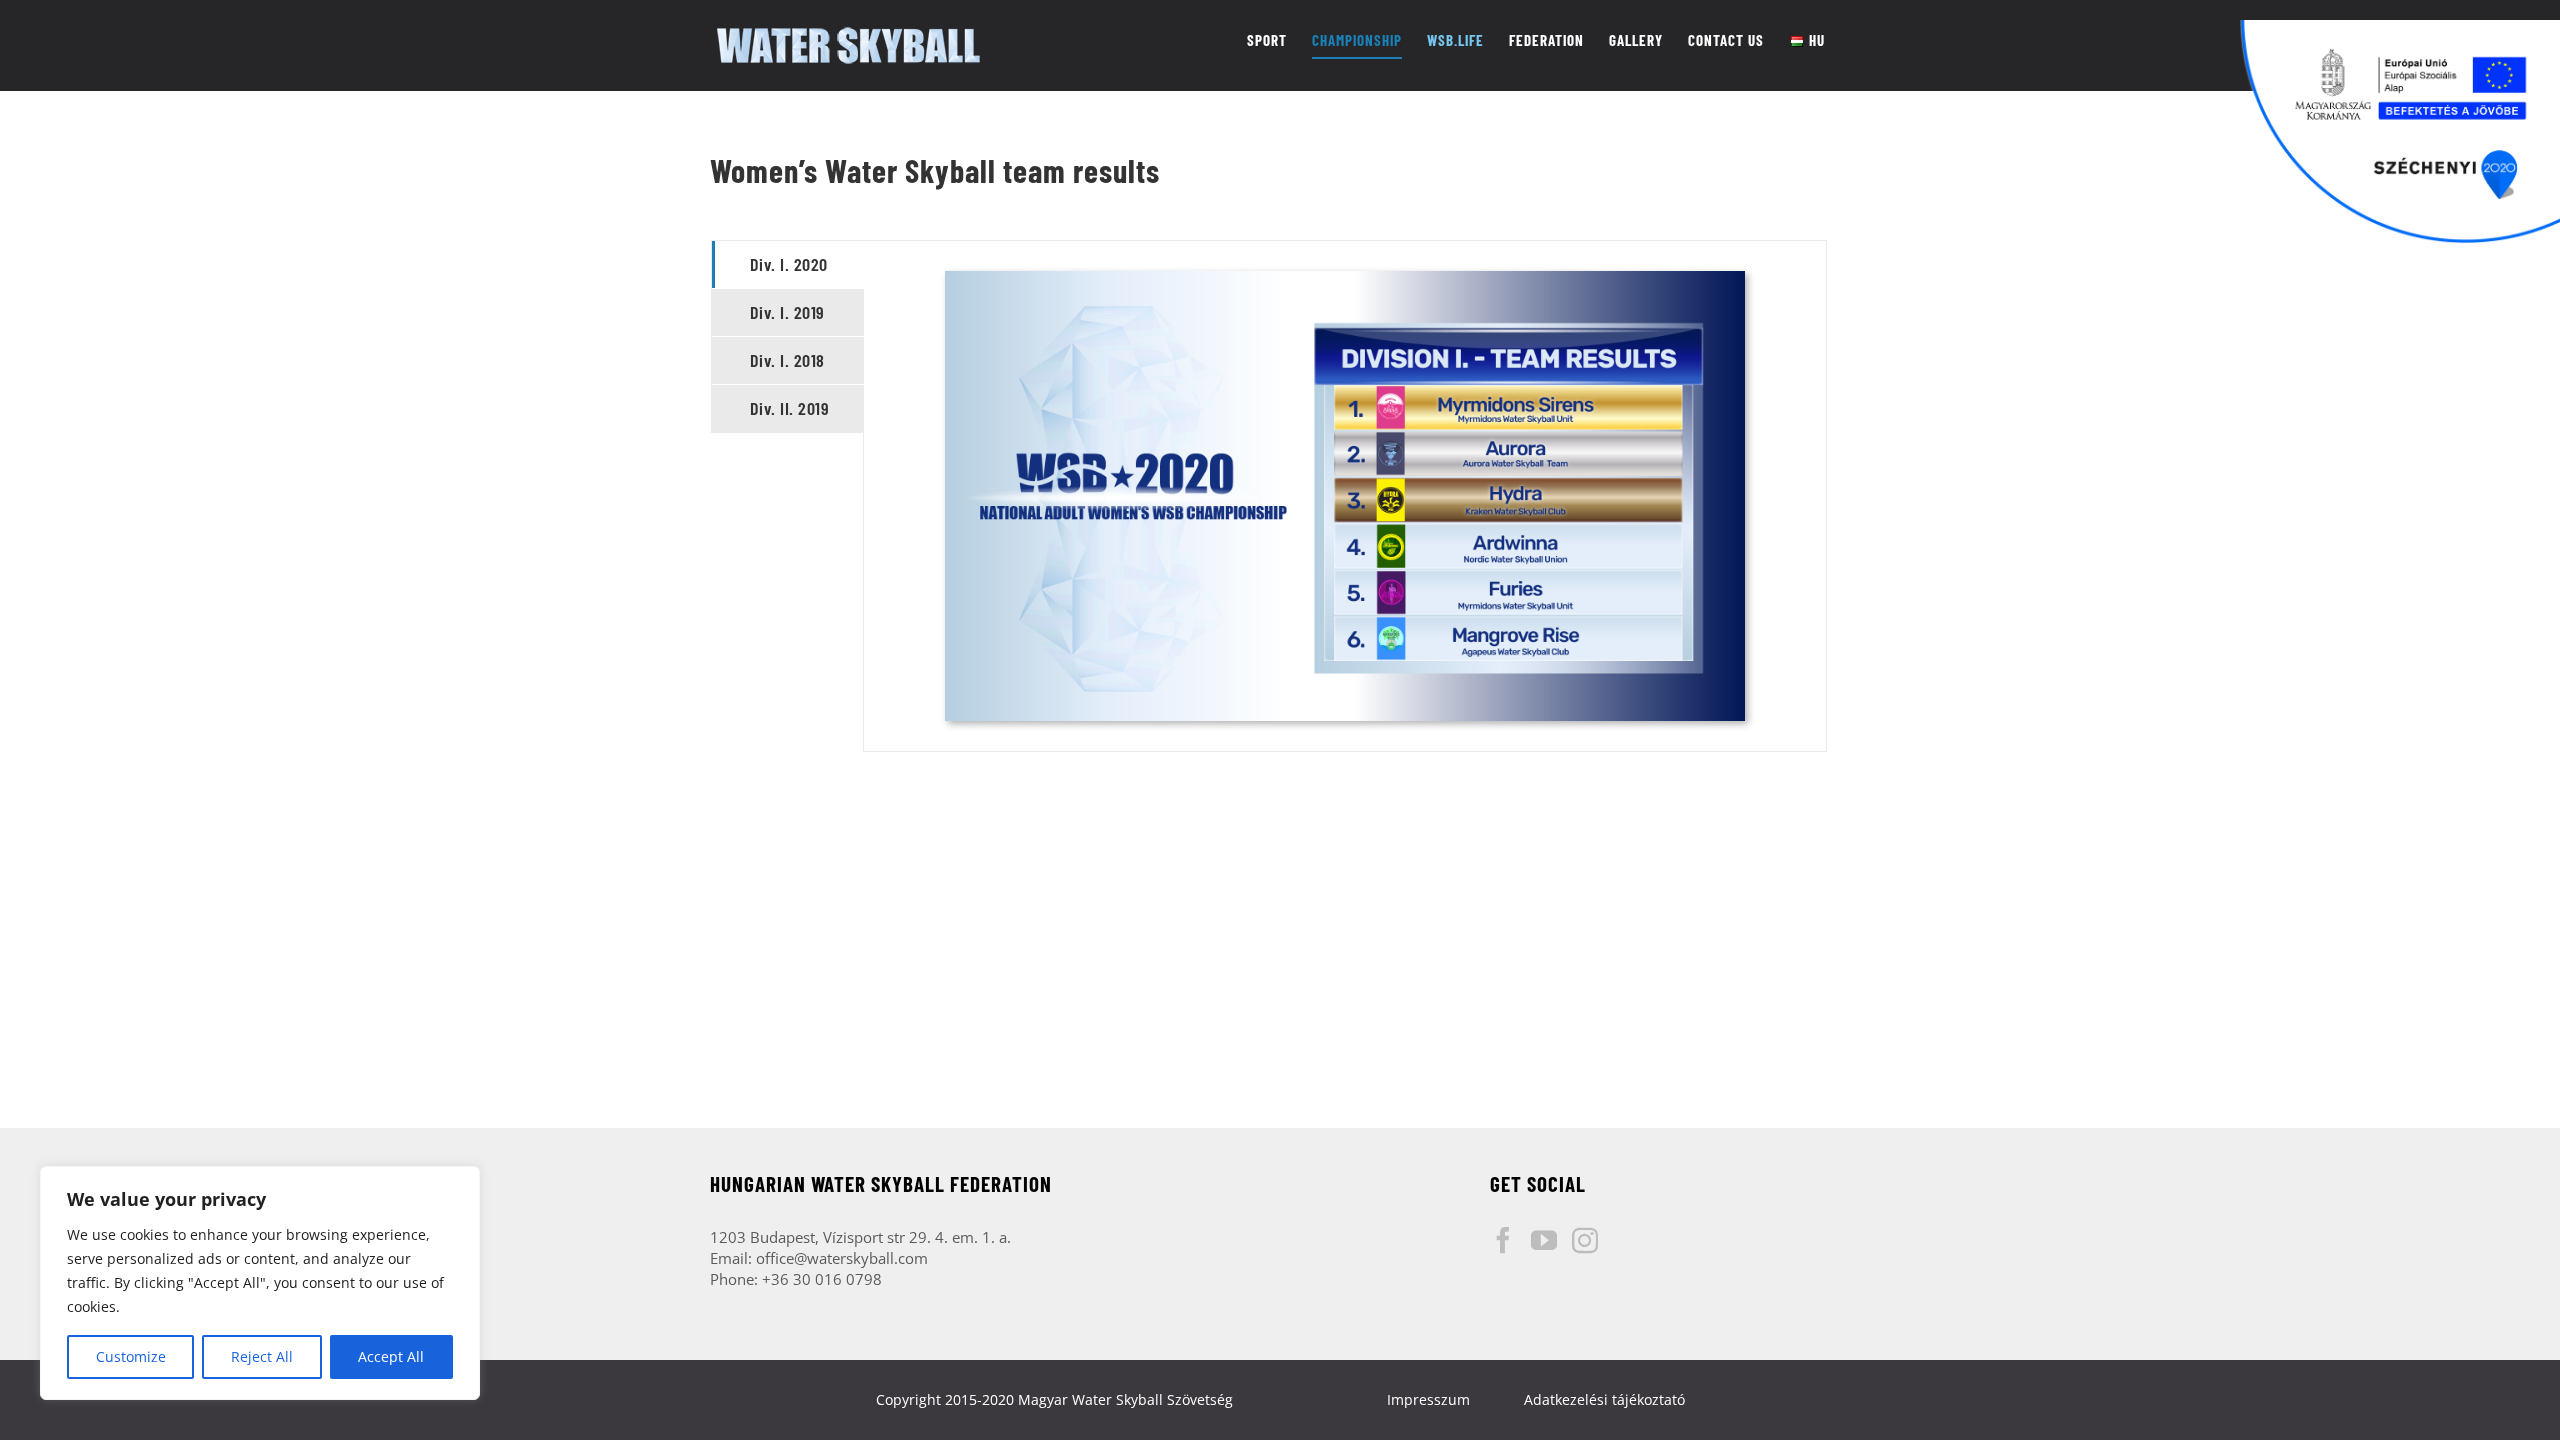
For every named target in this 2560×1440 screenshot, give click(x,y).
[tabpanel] (1344, 496)
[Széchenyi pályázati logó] (2400, 132)
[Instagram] (1585, 1240)
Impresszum (1428, 1399)
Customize (131, 1356)
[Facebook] (1503, 1240)
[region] (260, 1283)
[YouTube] (1544, 1240)
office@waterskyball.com (842, 1258)
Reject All (262, 1356)
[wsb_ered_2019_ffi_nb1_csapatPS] (1345, 278)
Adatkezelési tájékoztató (1604, 1399)
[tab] (788, 264)
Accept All (391, 1356)
